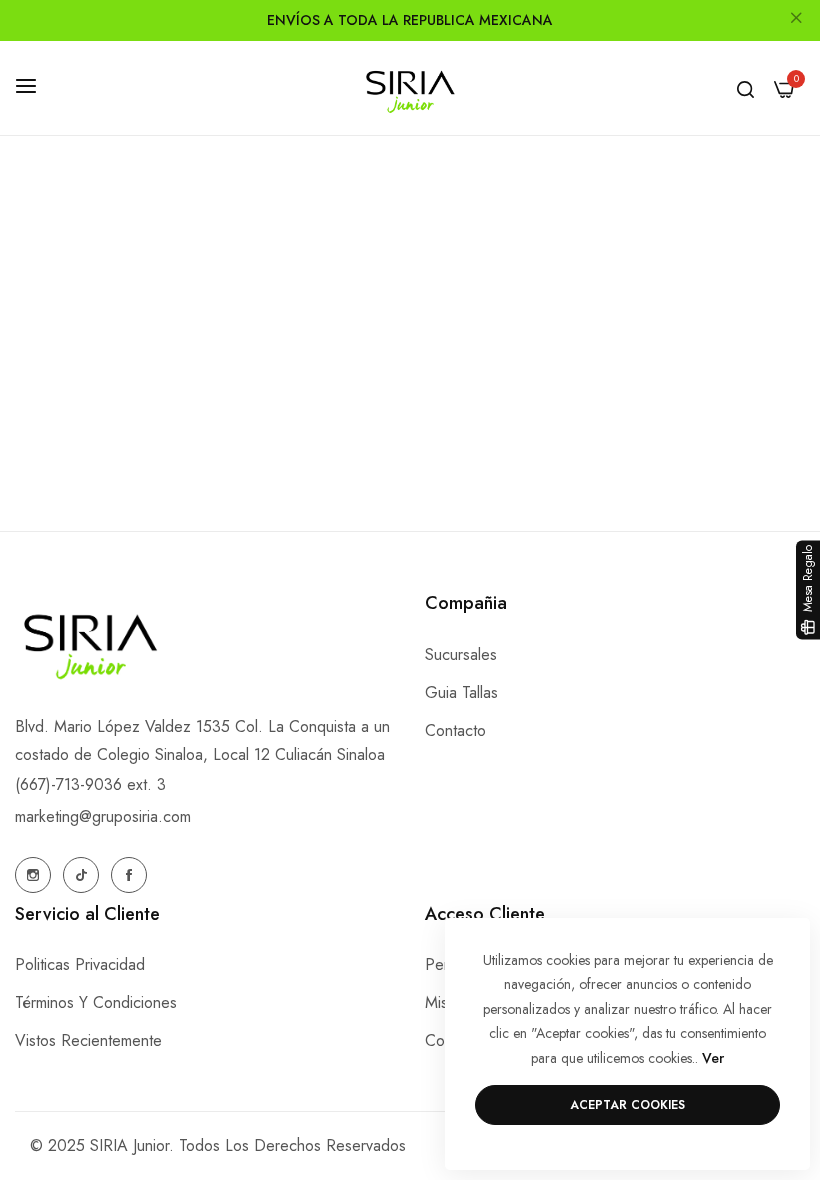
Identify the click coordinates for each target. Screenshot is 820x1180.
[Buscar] (745, 88)
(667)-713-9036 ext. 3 (90, 784)
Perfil (442, 964)
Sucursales (461, 654)
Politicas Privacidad (80, 964)
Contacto (455, 730)
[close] (796, 21)
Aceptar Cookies (627, 1105)
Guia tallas (461, 692)
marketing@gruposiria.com (103, 816)
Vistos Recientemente (88, 1040)
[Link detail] (33, 875)
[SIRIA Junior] (410, 88)
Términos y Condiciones (96, 1002)
